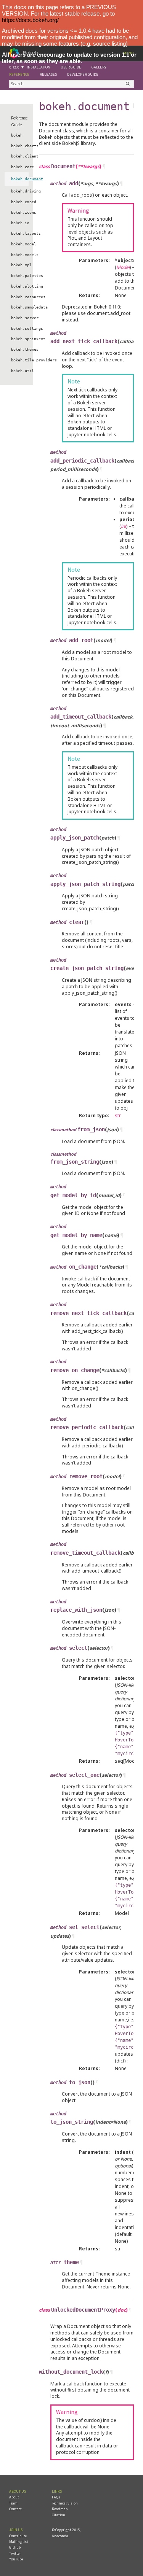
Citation (59, 2515)
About (14, 2497)
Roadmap (60, 2509)
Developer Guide (83, 74)
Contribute (18, 2536)
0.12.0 (14, 67)
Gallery (99, 67)
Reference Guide (19, 121)
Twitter (15, 2553)
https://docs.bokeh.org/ (30, 20)
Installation (39, 67)
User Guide (71, 67)
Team (13, 2503)
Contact (15, 2509)
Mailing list (19, 2542)
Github (15, 2547)
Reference (19, 74)
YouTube (16, 2559)
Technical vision (65, 2503)
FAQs (56, 2497)
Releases (48, 74)
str (118, 1115)
